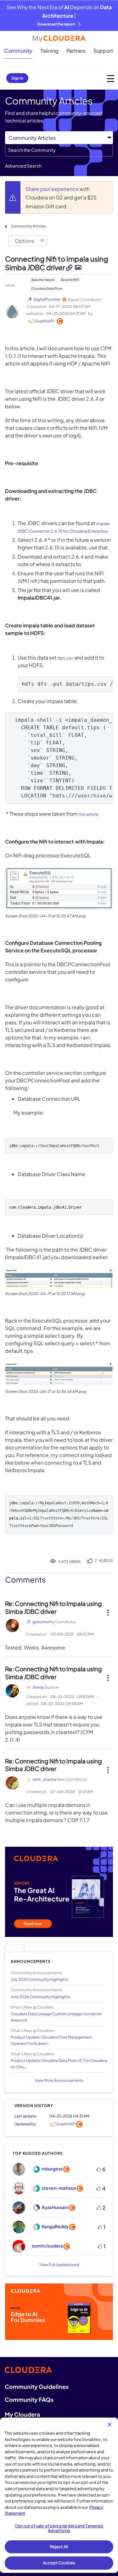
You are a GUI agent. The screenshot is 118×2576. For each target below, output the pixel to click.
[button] (59, 889)
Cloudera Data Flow (47, 288)
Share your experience (53, 189)
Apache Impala (43, 280)
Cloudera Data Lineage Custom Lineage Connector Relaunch (56, 2017)
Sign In (17, 78)
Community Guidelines (37, 2387)
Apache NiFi (70, 280)
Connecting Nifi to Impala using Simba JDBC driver (57, 263)
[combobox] (59, 150)
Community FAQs (29, 2399)
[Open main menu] (111, 78)
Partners (76, 51)
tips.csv (65, 658)
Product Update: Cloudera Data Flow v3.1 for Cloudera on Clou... (59, 2064)
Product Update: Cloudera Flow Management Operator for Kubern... (51, 2040)
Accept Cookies (59, 2563)
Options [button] (25, 241)
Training (49, 51)
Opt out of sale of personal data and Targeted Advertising (59, 2528)
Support (103, 51)
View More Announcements (59, 2080)
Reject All (59, 2547)
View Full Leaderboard (59, 2265)
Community (18, 51)
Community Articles (28, 226)
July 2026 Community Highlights (39, 1979)
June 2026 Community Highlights (40, 1997)
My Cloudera (22, 2414)
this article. (89, 814)
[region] (59, 2495)
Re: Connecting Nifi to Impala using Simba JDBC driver (53, 1607)
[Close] (110, 2425)
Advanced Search (23, 166)
